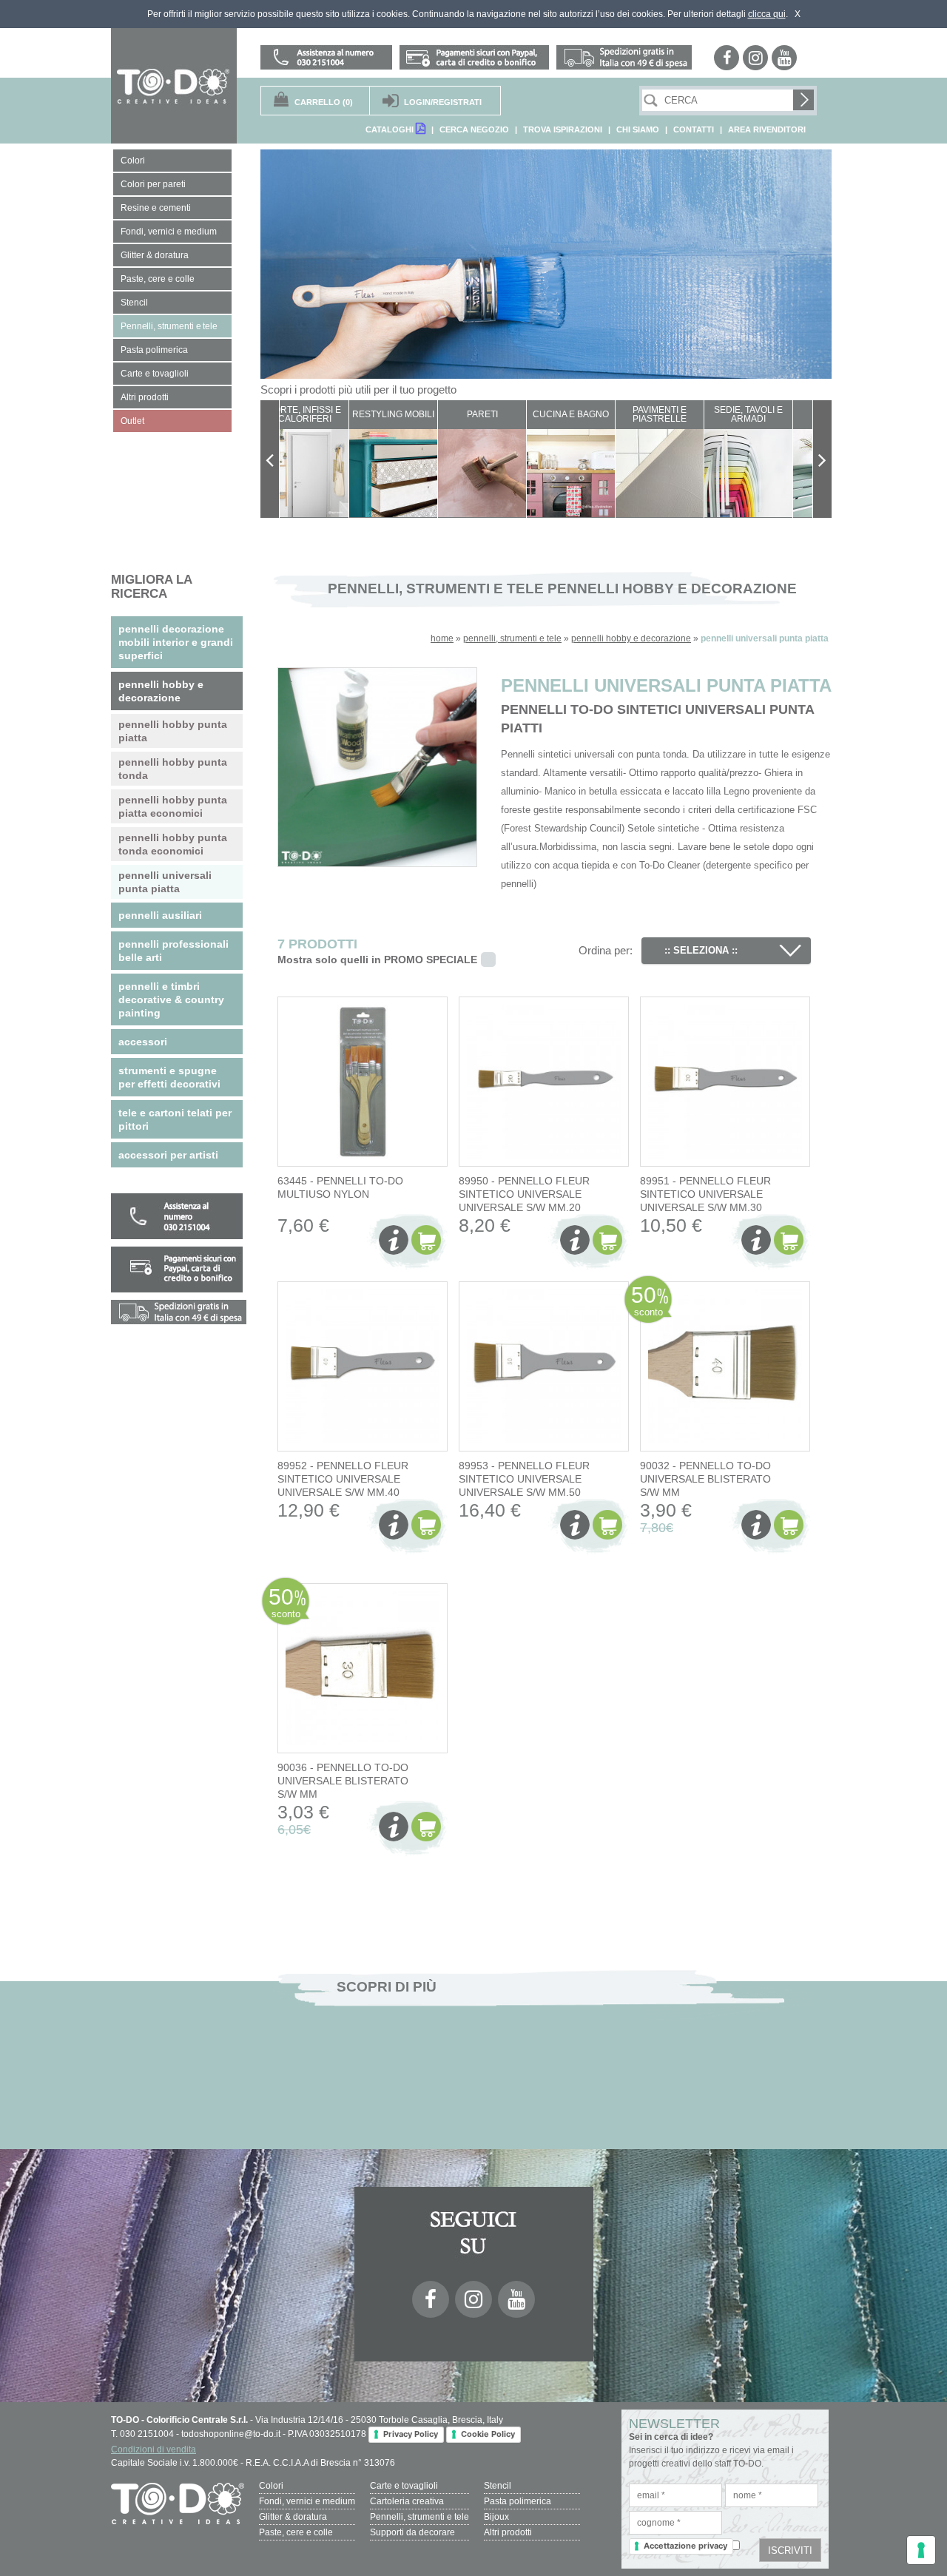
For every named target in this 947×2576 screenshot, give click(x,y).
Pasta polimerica (518, 2501)
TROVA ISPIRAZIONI (563, 129)
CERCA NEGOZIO (474, 129)
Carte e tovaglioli (404, 2486)
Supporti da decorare (412, 2532)
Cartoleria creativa (407, 2501)
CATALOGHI (391, 129)
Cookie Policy (488, 2434)
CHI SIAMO (638, 129)
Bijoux (496, 2517)
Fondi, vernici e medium (307, 2501)
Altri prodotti (508, 2532)
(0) (324, 102)
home (442, 638)
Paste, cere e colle (296, 2532)
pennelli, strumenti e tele (512, 638)
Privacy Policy (411, 2434)
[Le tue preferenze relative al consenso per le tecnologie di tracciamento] (921, 2550)
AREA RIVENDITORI (767, 129)
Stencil (498, 2486)
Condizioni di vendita (154, 2449)
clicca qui (767, 14)
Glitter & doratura (293, 2517)
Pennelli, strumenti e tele (419, 2517)
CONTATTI (694, 129)
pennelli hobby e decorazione (631, 638)
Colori (271, 2486)
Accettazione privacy (685, 2546)
